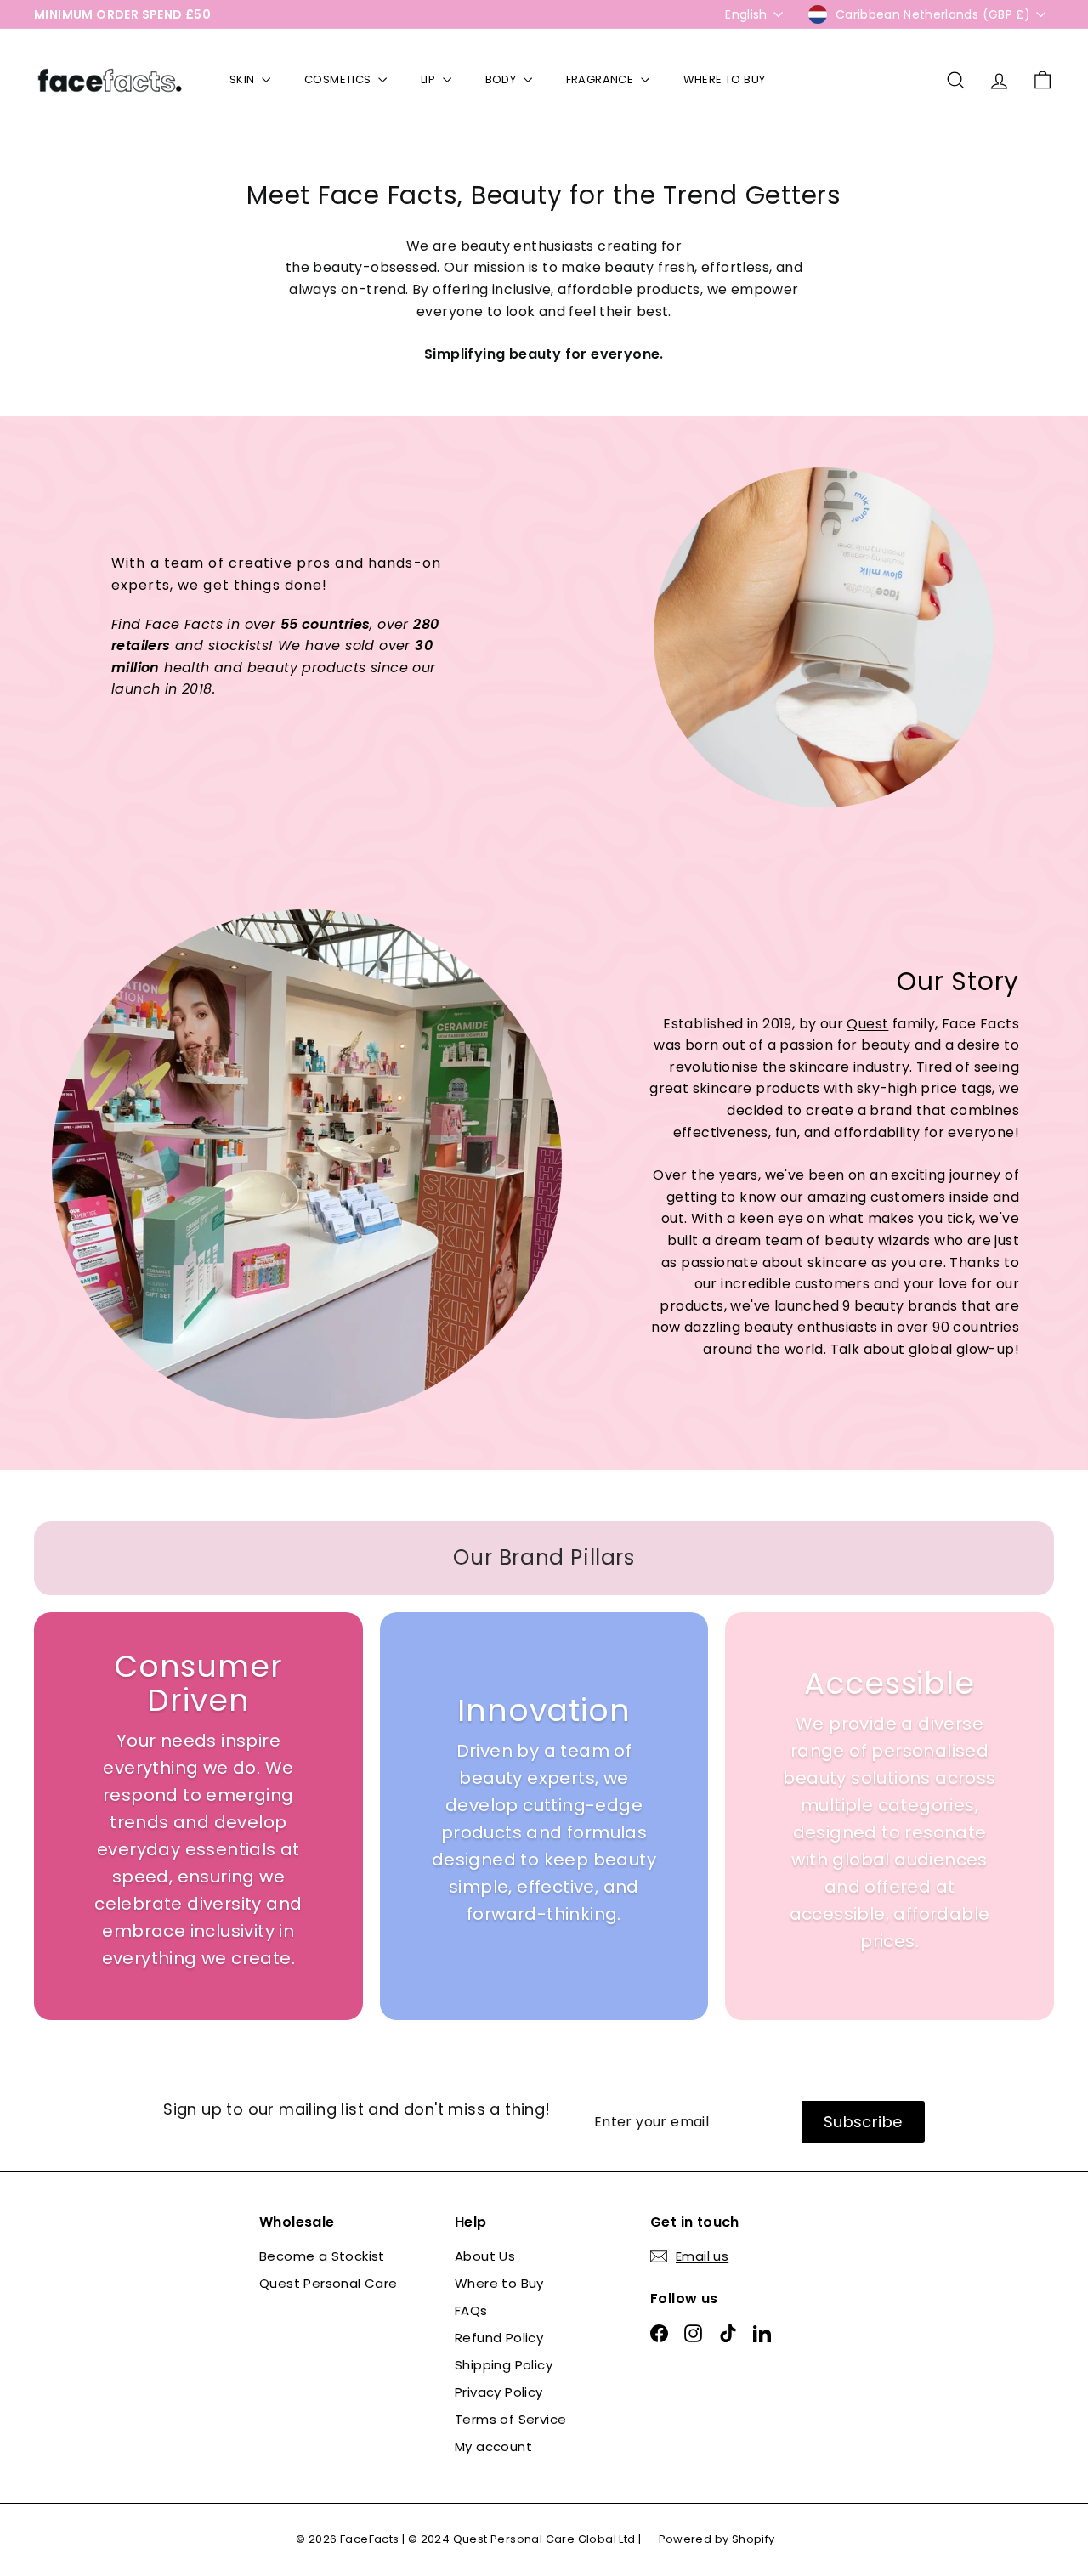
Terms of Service (510, 2419)
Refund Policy (499, 2338)
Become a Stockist (322, 2256)
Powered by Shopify (717, 2539)
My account (493, 2446)
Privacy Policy (499, 2392)
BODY (502, 79)
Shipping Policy (504, 2365)
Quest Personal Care (329, 2283)
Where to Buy (499, 2283)
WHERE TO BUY (725, 79)
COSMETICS (339, 79)
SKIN (244, 79)
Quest (867, 1024)
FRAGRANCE (601, 79)
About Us (485, 2256)
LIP (430, 79)
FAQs (471, 2310)
